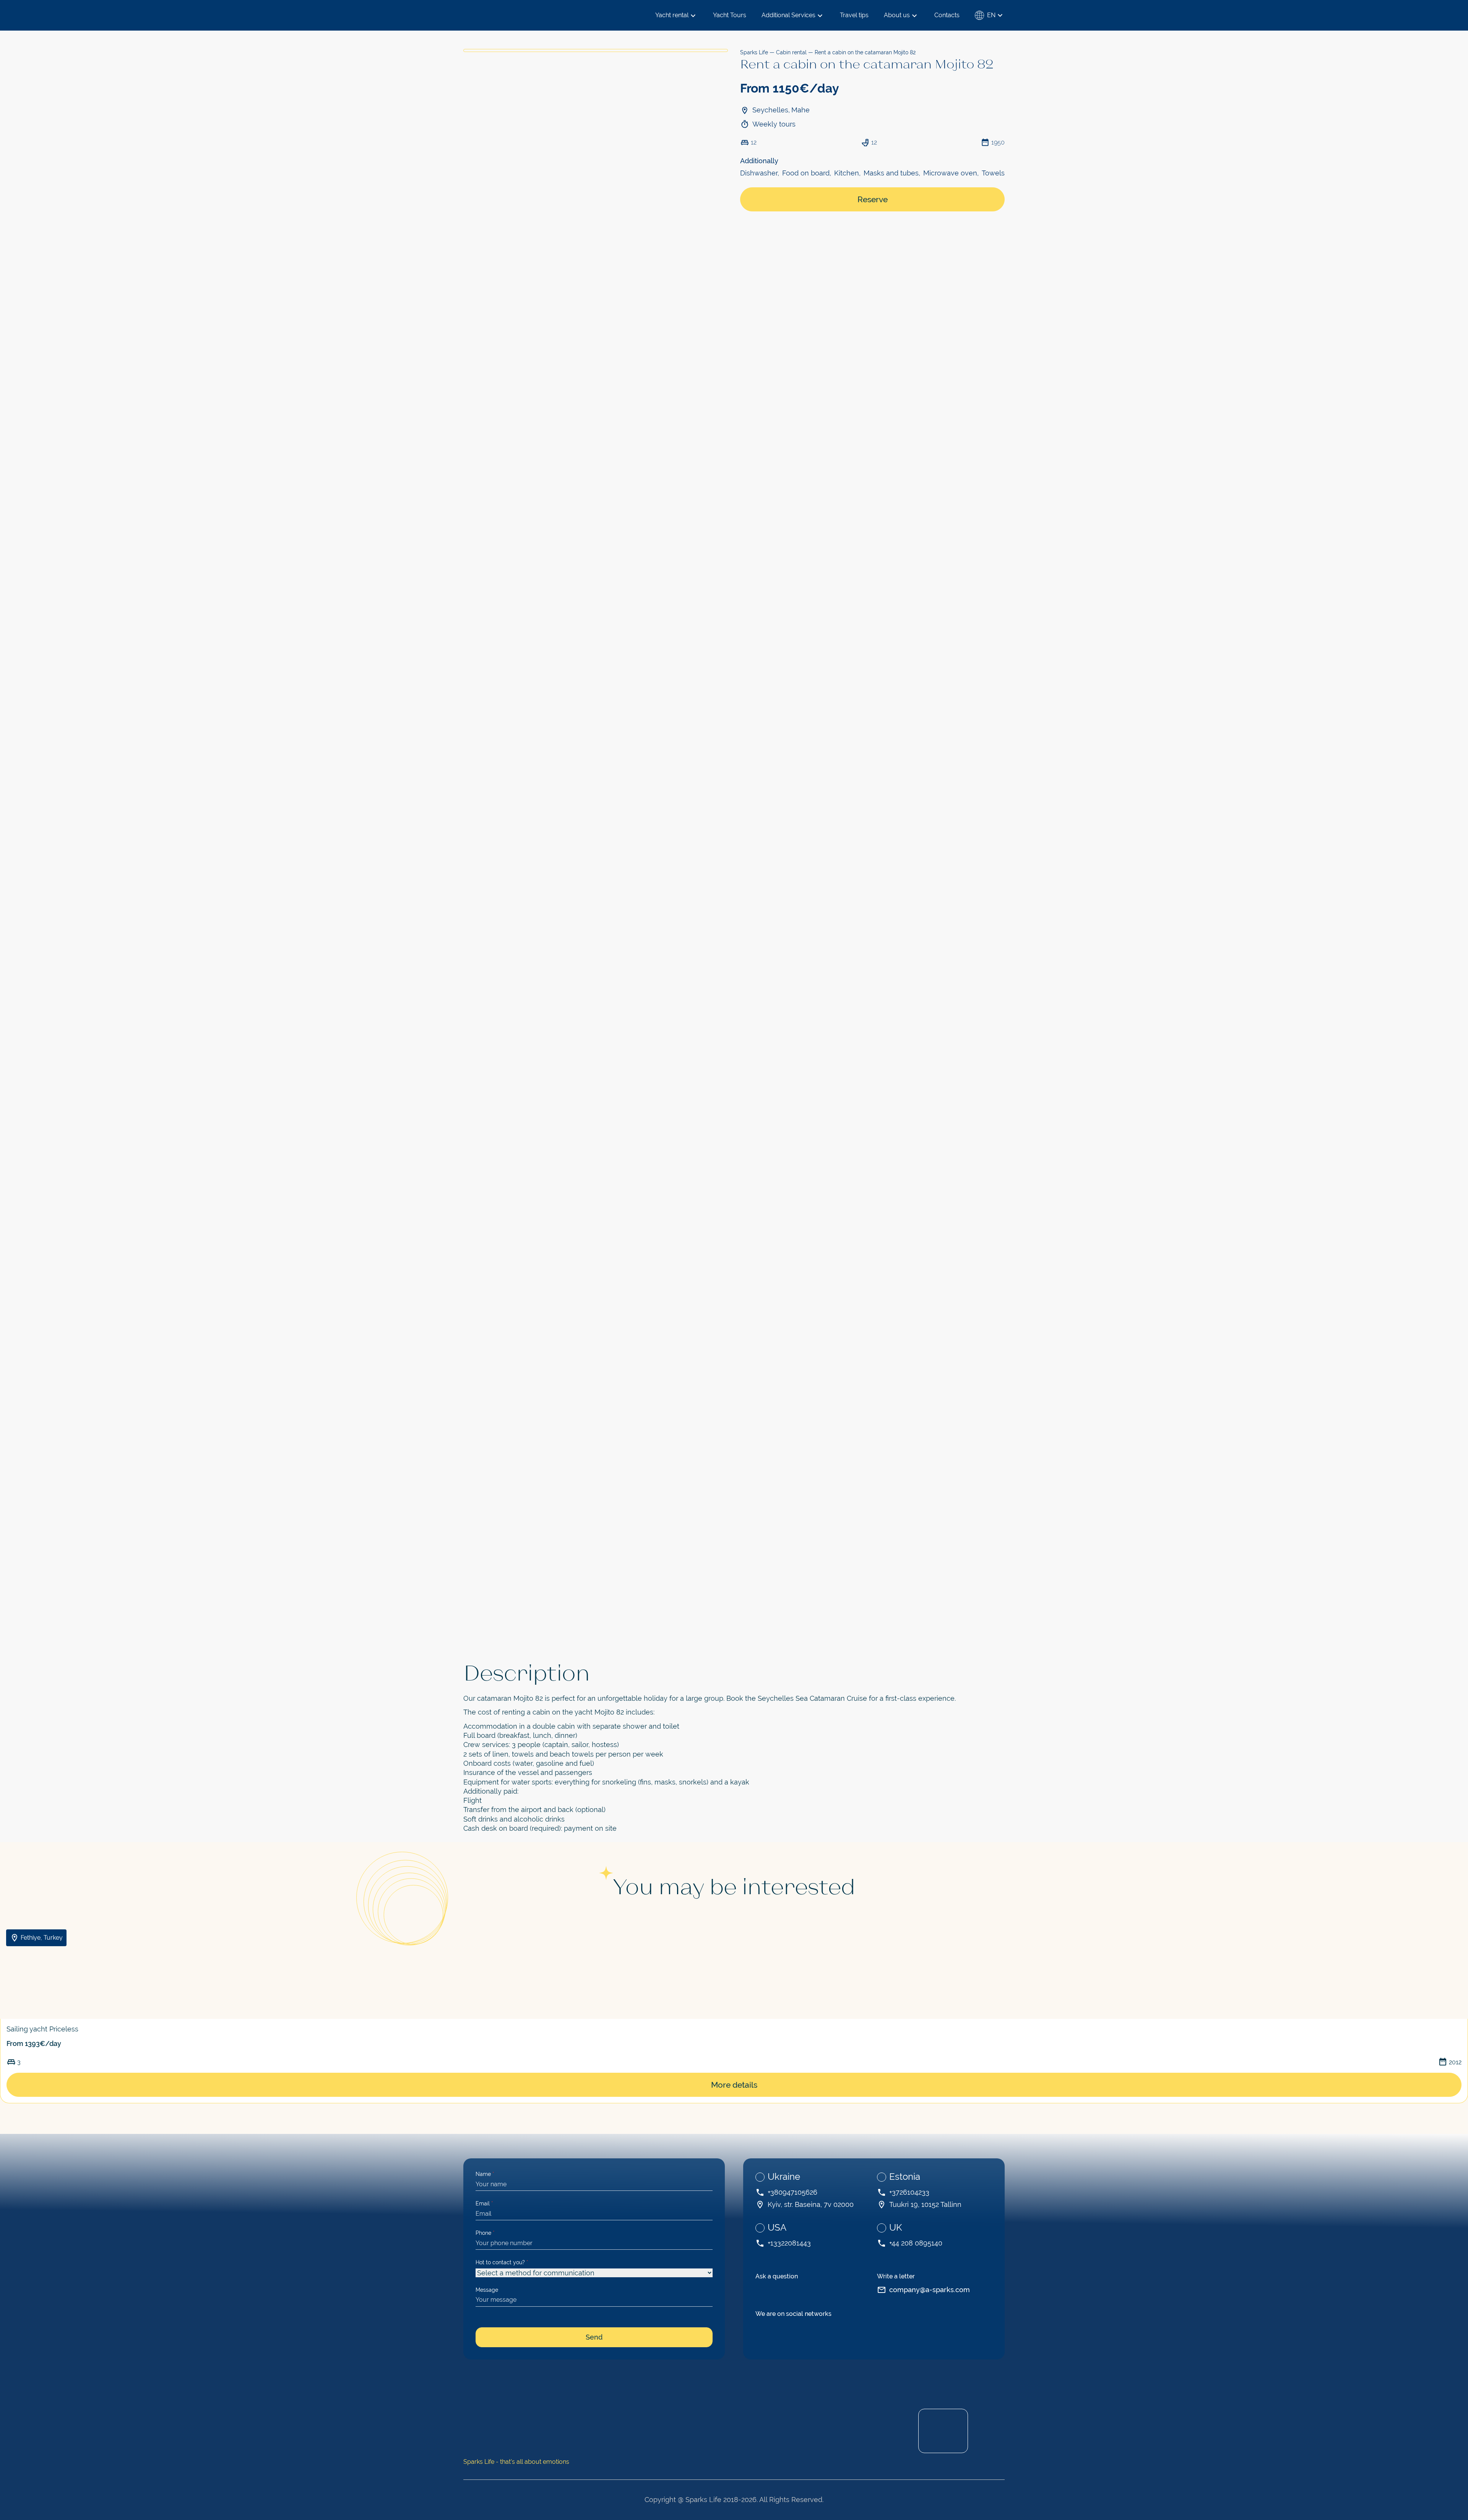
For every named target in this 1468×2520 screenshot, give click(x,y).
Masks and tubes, (892, 173)
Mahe (801, 110)
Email (484, 2203)
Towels (993, 173)
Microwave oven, (951, 173)
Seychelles (770, 110)
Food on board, (807, 173)
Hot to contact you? (502, 2262)
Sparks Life (754, 52)
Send (594, 2337)
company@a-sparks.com (930, 2290)
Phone (485, 2233)
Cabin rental (791, 52)
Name (485, 2174)
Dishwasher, (760, 173)
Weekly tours (774, 124)
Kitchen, (847, 173)
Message (487, 2290)
